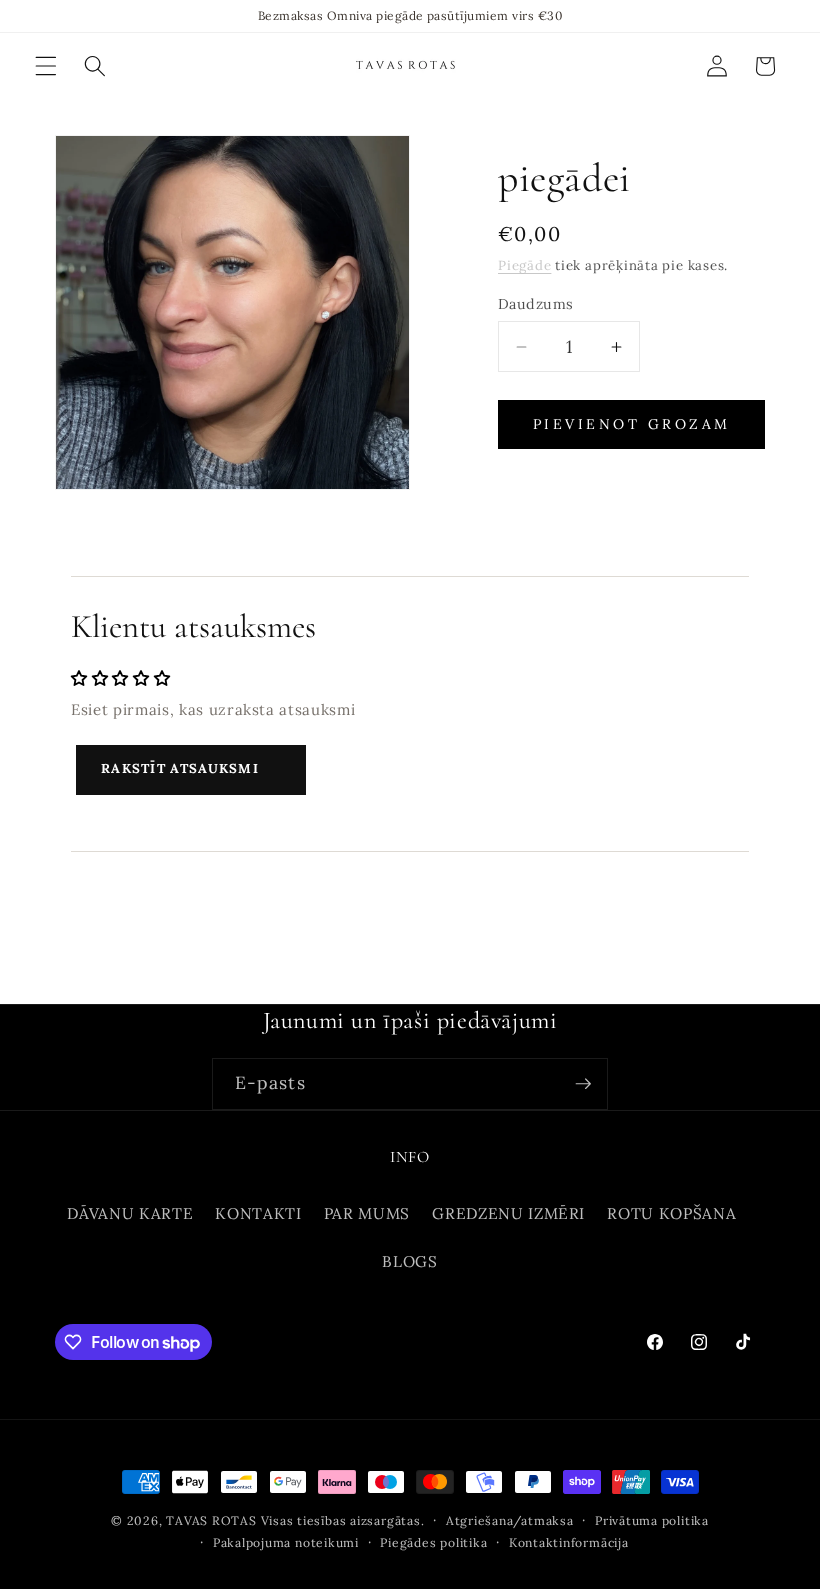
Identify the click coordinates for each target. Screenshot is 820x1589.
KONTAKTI (258, 1213)
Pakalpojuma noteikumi (286, 1542)
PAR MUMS (367, 1213)
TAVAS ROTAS (211, 1520)
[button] (46, 66)
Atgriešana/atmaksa (510, 1520)
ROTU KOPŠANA (671, 1213)
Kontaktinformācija (569, 1542)
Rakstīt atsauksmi (180, 768)
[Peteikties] (583, 1084)
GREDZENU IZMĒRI (508, 1213)
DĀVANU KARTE (130, 1213)
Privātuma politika (652, 1520)
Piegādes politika (433, 1542)
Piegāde (524, 265)
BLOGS (409, 1261)
